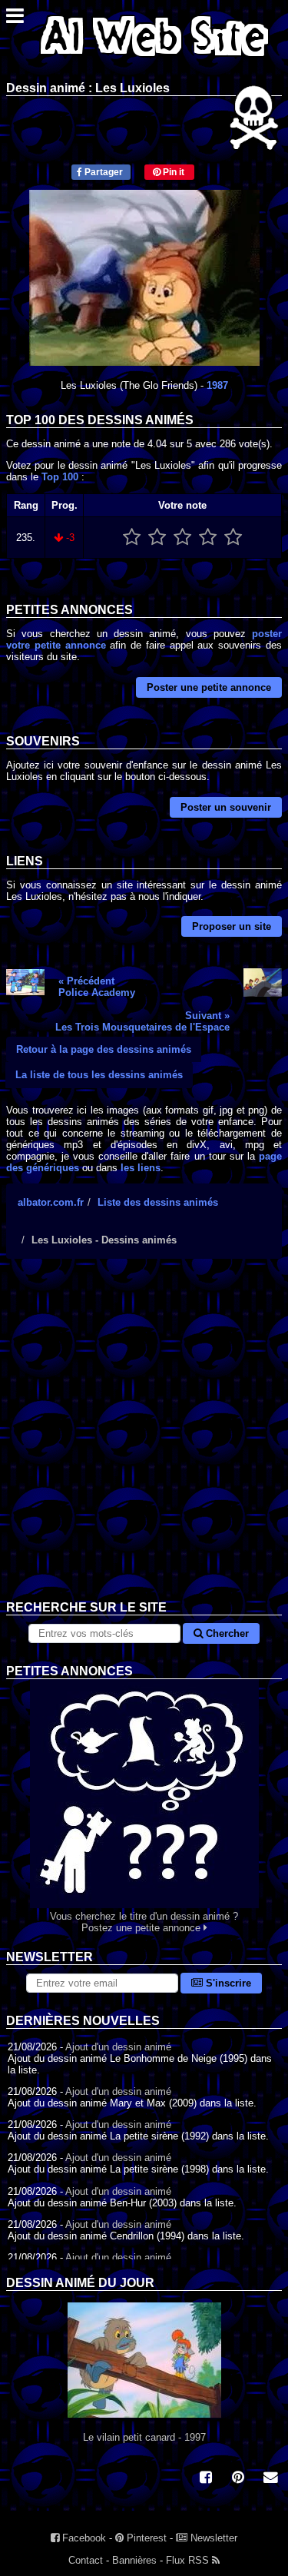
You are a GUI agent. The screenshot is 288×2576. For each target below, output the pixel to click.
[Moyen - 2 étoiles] (157, 538)
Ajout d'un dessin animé (118, 2047)
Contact (86, 2560)
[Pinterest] (238, 2479)
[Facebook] (206, 2479)
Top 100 (60, 477)
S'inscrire (227, 1983)
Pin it (172, 172)
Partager (103, 172)
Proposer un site (232, 926)
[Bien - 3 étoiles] (182, 538)
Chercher (226, 1633)
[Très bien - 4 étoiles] (208, 538)
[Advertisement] (144, 1441)
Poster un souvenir (226, 807)
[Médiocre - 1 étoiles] (132, 538)
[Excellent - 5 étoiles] (233, 538)
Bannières (134, 2560)
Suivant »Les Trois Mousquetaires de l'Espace (142, 1021)
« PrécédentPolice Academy (97, 987)
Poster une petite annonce (209, 687)
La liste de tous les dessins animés (99, 1075)
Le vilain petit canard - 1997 (144, 2437)
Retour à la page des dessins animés (104, 1049)
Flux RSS (189, 2560)
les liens (141, 1168)
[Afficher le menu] (15, 20)
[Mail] (270, 2479)
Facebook (83, 2538)
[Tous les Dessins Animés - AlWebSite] (154, 60)
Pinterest (145, 2538)
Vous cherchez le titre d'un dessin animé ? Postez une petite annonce (144, 1922)
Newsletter (212, 2538)
